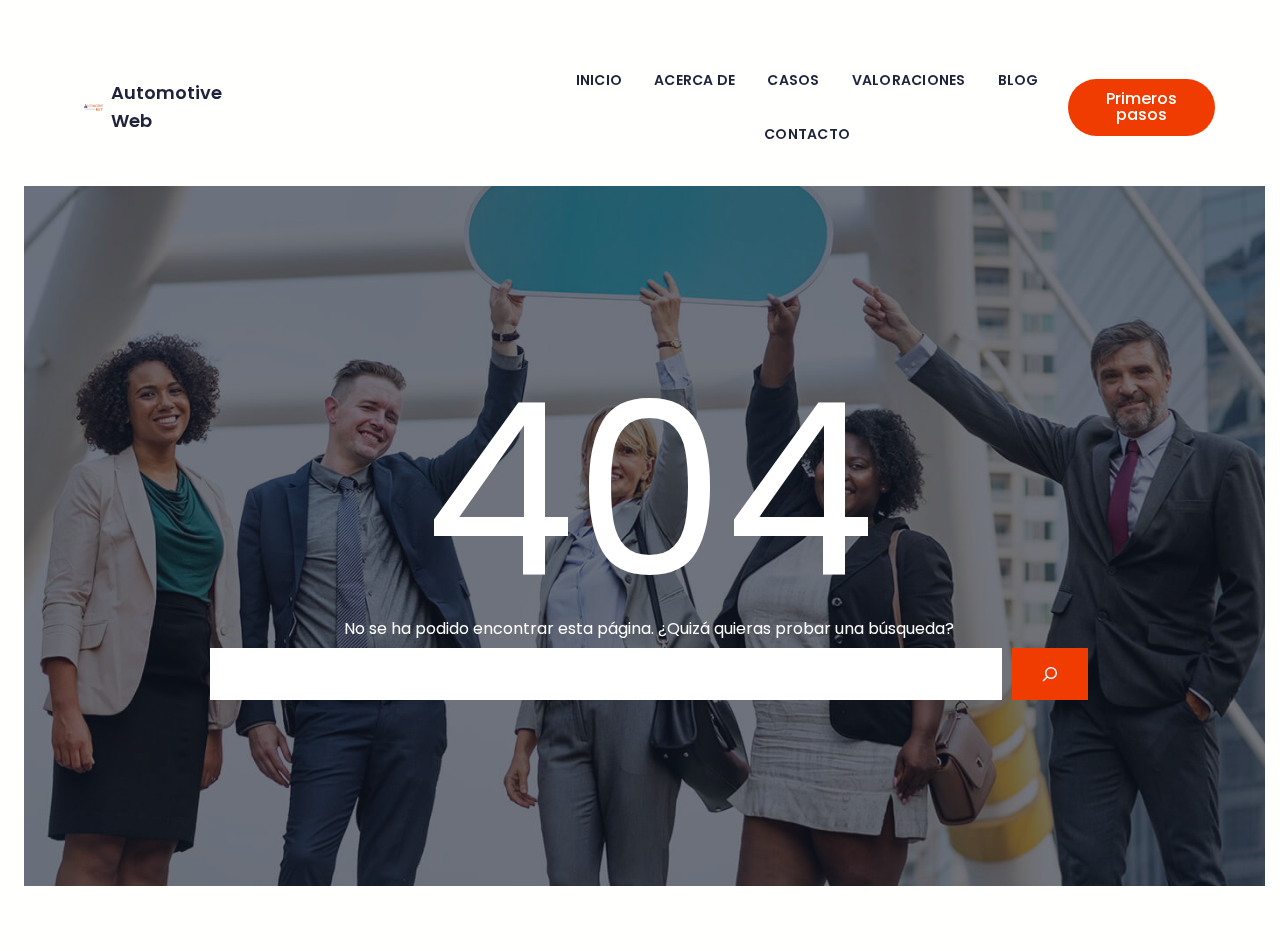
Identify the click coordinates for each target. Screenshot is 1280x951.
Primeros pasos (1141, 106)
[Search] (1050, 674)
